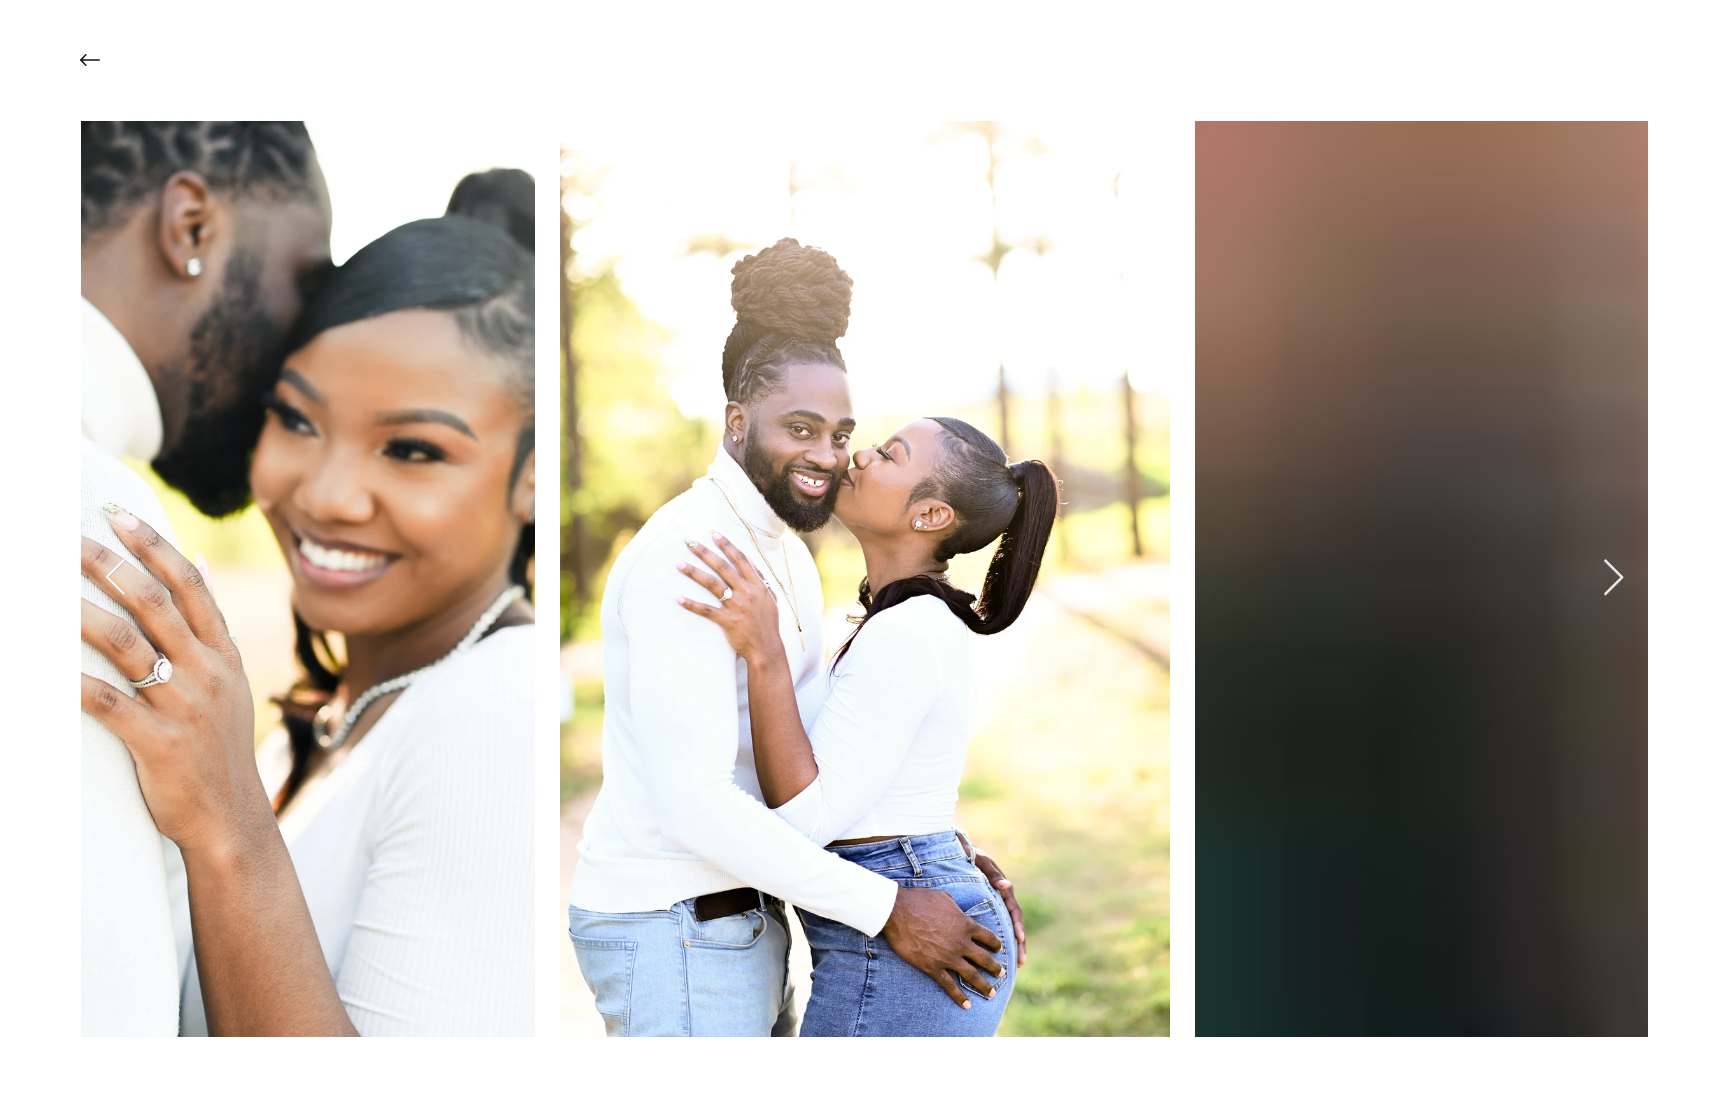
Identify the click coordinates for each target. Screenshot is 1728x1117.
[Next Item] (1613, 578)
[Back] (105, 60)
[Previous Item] (115, 578)
